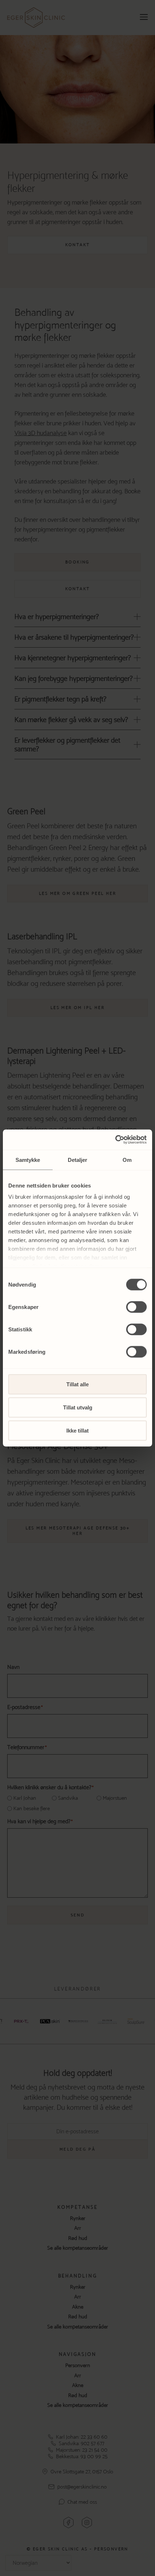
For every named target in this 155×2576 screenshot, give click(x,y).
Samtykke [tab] (28, 1160)
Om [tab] (127, 1160)
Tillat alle (77, 1384)
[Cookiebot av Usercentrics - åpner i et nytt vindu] (115, 1140)
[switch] (136, 1307)
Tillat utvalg (78, 1407)
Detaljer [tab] (78, 1160)
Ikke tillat (77, 1430)
